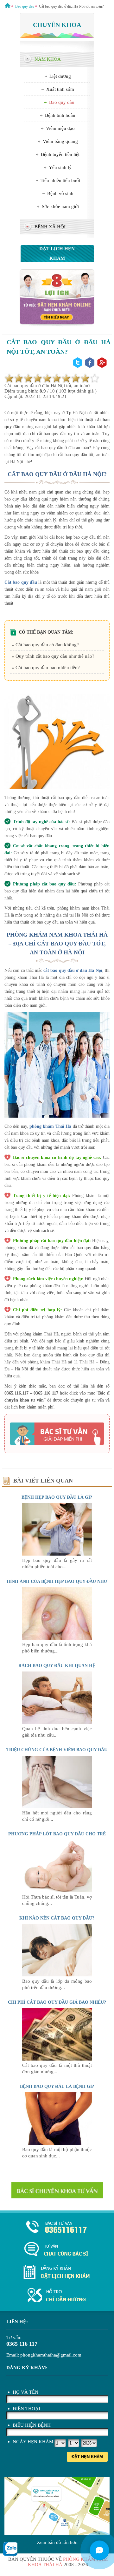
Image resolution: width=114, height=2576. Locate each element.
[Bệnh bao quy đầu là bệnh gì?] (57, 2143)
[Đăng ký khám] (57, 2273)
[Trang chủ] (8, 6)
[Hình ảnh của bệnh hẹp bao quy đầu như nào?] (57, 1638)
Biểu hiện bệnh (32, 2425)
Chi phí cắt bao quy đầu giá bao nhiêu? (57, 2002)
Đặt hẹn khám (87, 2457)
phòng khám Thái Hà (50, 1126)
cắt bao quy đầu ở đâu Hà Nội (73, 970)
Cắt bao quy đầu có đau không (46, 645)
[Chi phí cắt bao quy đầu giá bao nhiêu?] (57, 2059)
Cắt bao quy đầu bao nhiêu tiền (47, 668)
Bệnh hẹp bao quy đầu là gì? (57, 1497)
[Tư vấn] (57, 2250)
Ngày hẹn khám (33, 2442)
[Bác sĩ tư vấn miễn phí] (99, 2550)
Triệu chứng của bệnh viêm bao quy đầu (57, 1750)
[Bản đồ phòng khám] (57, 2296)
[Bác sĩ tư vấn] (57, 325)
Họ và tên (25, 2392)
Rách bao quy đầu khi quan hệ (57, 1666)
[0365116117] (57, 2227)
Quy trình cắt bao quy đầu (41, 656)
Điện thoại (26, 2409)
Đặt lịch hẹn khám (57, 253)
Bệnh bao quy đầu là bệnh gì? (57, 2086)
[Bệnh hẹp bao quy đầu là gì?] (57, 1554)
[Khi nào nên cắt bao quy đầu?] (57, 1975)
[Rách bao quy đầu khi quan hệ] (57, 1722)
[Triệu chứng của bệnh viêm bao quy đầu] (57, 1806)
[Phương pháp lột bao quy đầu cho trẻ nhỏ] (57, 1891)
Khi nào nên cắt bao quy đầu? (57, 1918)
